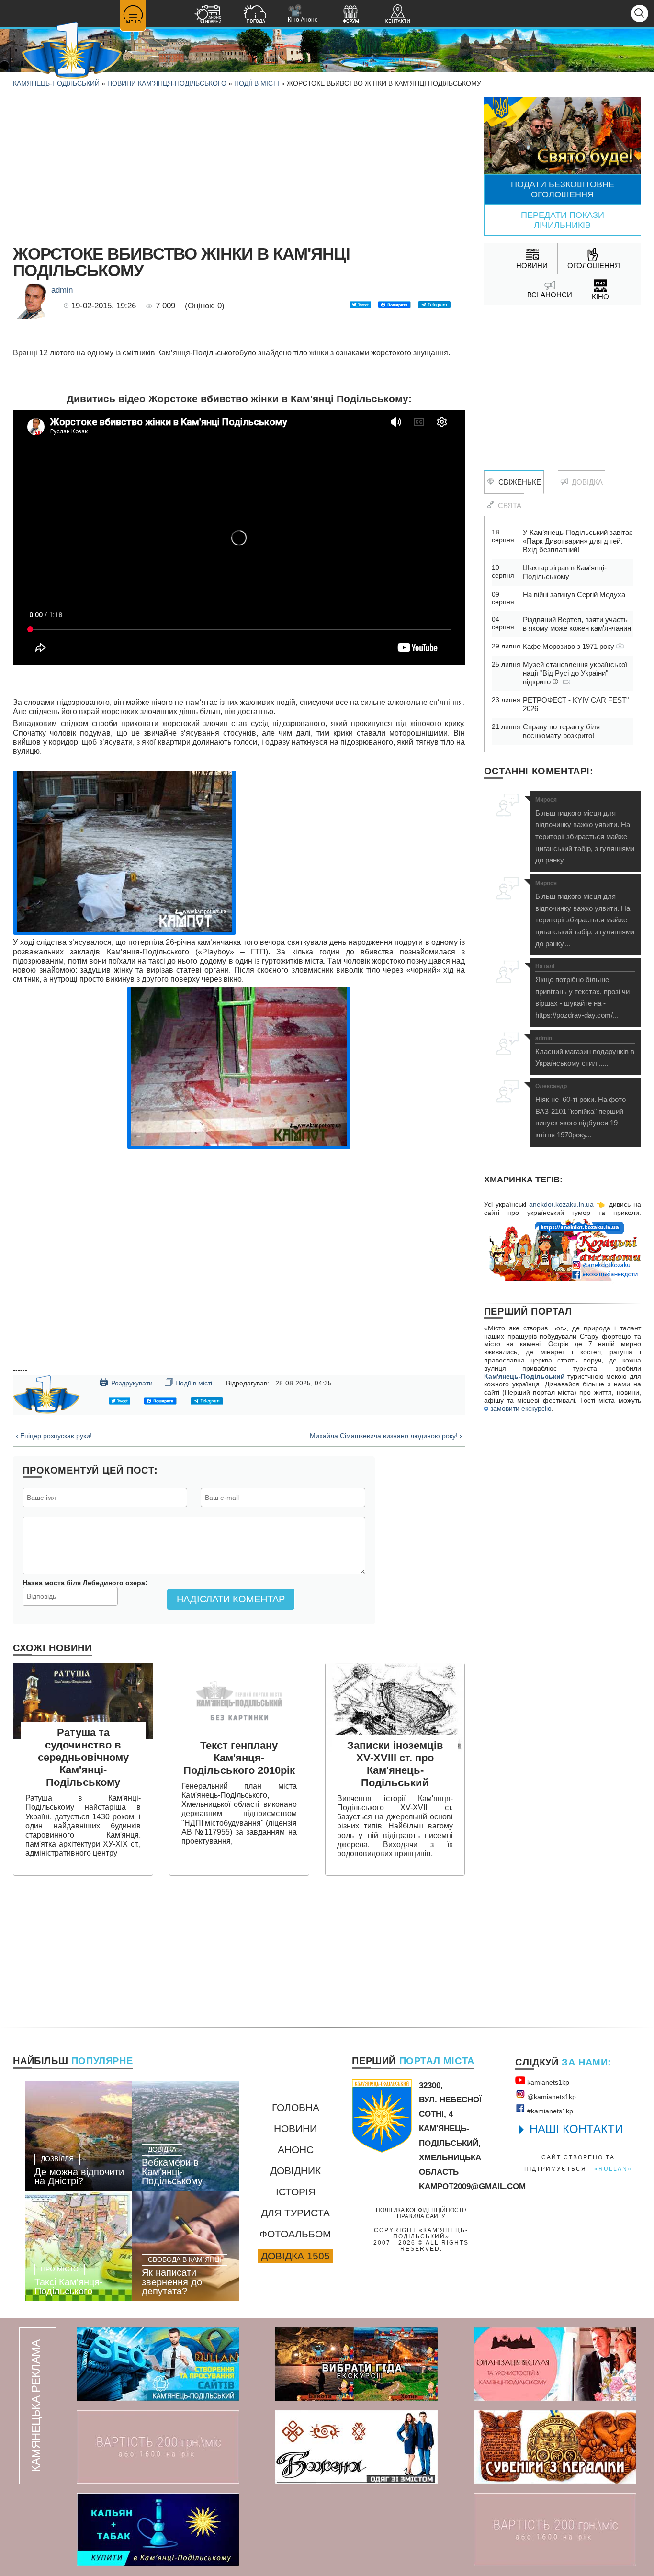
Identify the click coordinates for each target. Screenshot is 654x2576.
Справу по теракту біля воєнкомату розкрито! (561, 731)
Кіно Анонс (303, 14)
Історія (296, 2192)
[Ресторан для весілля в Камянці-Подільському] (555, 2364)
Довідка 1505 (295, 2256)
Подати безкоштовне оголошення (563, 189)
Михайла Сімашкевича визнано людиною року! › (386, 1436)
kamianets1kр (547, 2082)
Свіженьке (518, 482)
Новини (295, 2128)
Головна (296, 2107)
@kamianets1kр (551, 2097)
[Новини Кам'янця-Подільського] (208, 15)
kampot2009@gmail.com (472, 2186)
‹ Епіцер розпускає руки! (54, 1436)
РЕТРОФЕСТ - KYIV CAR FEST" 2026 (576, 704)
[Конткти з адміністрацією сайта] (397, 15)
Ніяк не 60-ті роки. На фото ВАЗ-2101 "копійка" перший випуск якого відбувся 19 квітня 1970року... (581, 1111)
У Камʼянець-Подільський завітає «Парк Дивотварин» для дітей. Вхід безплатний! (578, 541)
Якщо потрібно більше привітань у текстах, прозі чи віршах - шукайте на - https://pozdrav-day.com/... (582, 991)
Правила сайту (421, 2216)
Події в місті (257, 83)
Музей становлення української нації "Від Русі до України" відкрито (575, 673)
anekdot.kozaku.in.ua (561, 1204)
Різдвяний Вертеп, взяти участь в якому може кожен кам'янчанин (577, 624)
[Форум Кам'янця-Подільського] (350, 15)
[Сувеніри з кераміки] (555, 2447)
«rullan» (613, 2169)
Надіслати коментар (231, 1599)
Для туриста (295, 2213)
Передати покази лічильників (563, 220)
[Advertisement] (239, 164)
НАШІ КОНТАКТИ (576, 2129)
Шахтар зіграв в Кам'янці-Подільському (565, 572)
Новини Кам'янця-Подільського (167, 83)
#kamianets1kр (549, 2111)
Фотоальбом (295, 2234)
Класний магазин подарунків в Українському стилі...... (585, 1051)
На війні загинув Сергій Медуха (574, 595)
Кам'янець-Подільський (524, 1376)
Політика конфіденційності (420, 2210)
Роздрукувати (126, 1382)
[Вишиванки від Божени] (356, 2447)
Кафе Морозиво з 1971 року (569, 646)
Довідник (295, 2171)
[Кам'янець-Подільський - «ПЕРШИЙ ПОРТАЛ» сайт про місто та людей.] (72, 51)
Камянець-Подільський (56, 83)
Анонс (296, 2150)
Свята (508, 505)
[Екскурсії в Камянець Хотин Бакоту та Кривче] (356, 2364)
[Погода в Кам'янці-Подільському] (255, 15)
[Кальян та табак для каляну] (158, 2530)
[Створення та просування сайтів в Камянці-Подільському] (158, 2364)
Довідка (585, 482)
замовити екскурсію (520, 1408)
